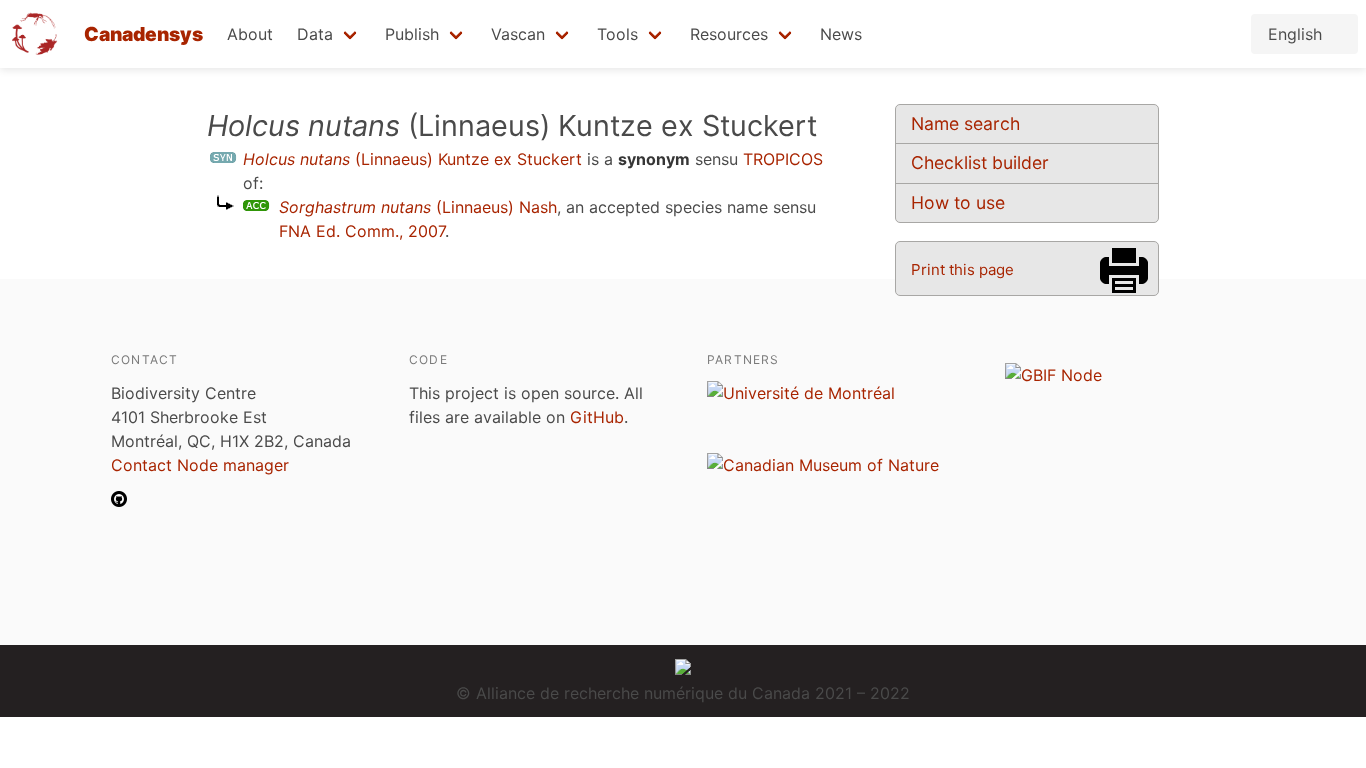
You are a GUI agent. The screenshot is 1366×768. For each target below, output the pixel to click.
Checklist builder (980, 162)
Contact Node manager (200, 465)
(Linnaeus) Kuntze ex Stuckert (412, 159)
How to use (958, 202)
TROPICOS (783, 159)
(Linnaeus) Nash (418, 207)
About (250, 34)
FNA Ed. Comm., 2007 (362, 231)
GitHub (597, 417)
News (841, 34)
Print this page (962, 269)
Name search (965, 123)
